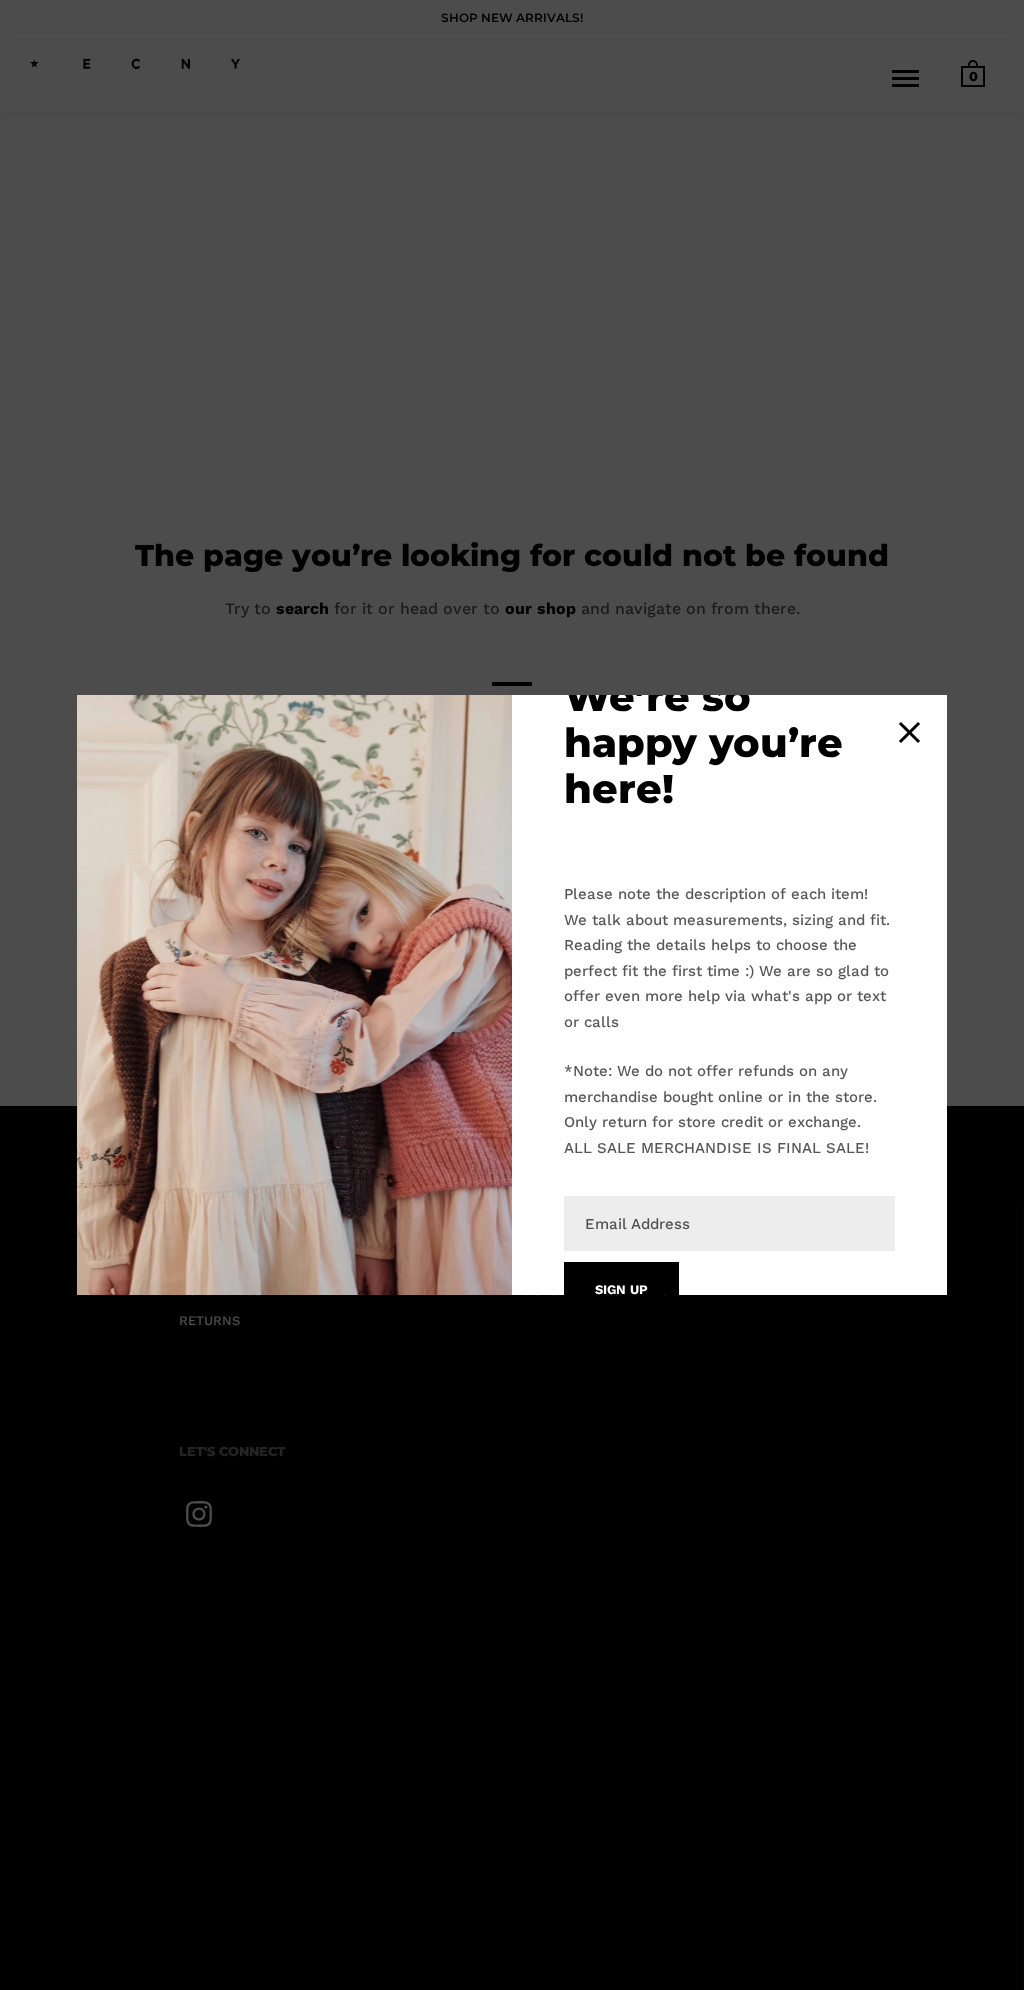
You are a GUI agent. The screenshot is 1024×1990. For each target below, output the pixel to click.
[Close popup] (909, 732)
